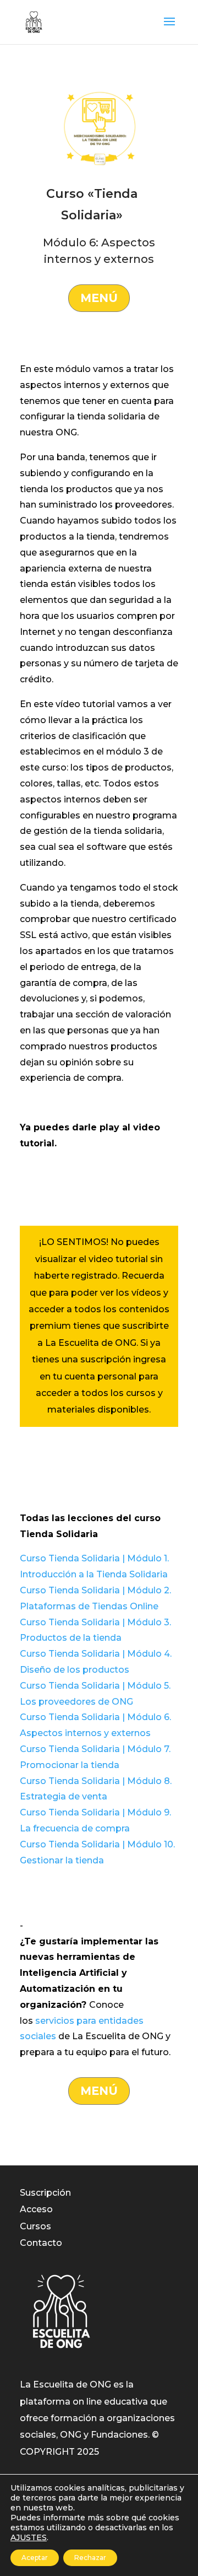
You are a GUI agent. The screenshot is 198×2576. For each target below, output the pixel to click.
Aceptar (35, 2558)
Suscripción (45, 2193)
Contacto (41, 2243)
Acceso (36, 2209)
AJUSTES (29, 2537)
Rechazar (90, 2558)
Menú (99, 298)
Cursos (35, 2226)
